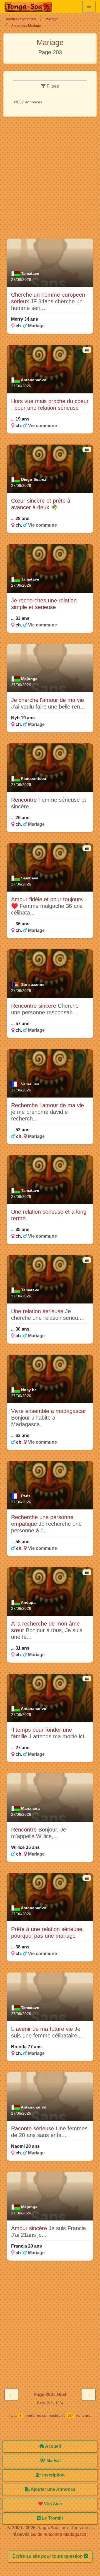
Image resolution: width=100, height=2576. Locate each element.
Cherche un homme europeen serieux (48, 298)
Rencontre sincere (34, 1006)
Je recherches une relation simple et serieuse (44, 604)
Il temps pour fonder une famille (42, 1733)
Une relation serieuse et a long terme (49, 1215)
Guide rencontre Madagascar (59, 2534)
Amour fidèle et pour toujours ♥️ (47, 903)
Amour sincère (30, 2228)
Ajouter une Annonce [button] (53, 2489)
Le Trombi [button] (52, 2518)
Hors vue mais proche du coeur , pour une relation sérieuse (50, 404)
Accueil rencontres (21, 19)
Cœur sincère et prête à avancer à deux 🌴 (41, 504)
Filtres (52, 86)
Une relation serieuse (38, 1311)
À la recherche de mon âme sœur (45, 1627)
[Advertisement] (50, 180)
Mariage (52, 19)
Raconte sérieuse (33, 2128)
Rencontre (25, 800)
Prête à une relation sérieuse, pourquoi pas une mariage (47, 1932)
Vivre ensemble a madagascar (49, 1411)
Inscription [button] (53, 2475)
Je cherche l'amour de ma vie (47, 700)
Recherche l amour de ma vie (47, 1105)
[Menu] (89, 7)
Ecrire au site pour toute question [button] (48, 2556)
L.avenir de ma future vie (43, 2029)
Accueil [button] (52, 2446)
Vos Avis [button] (52, 2504)
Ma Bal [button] (53, 2461)
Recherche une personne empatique (42, 1520)
